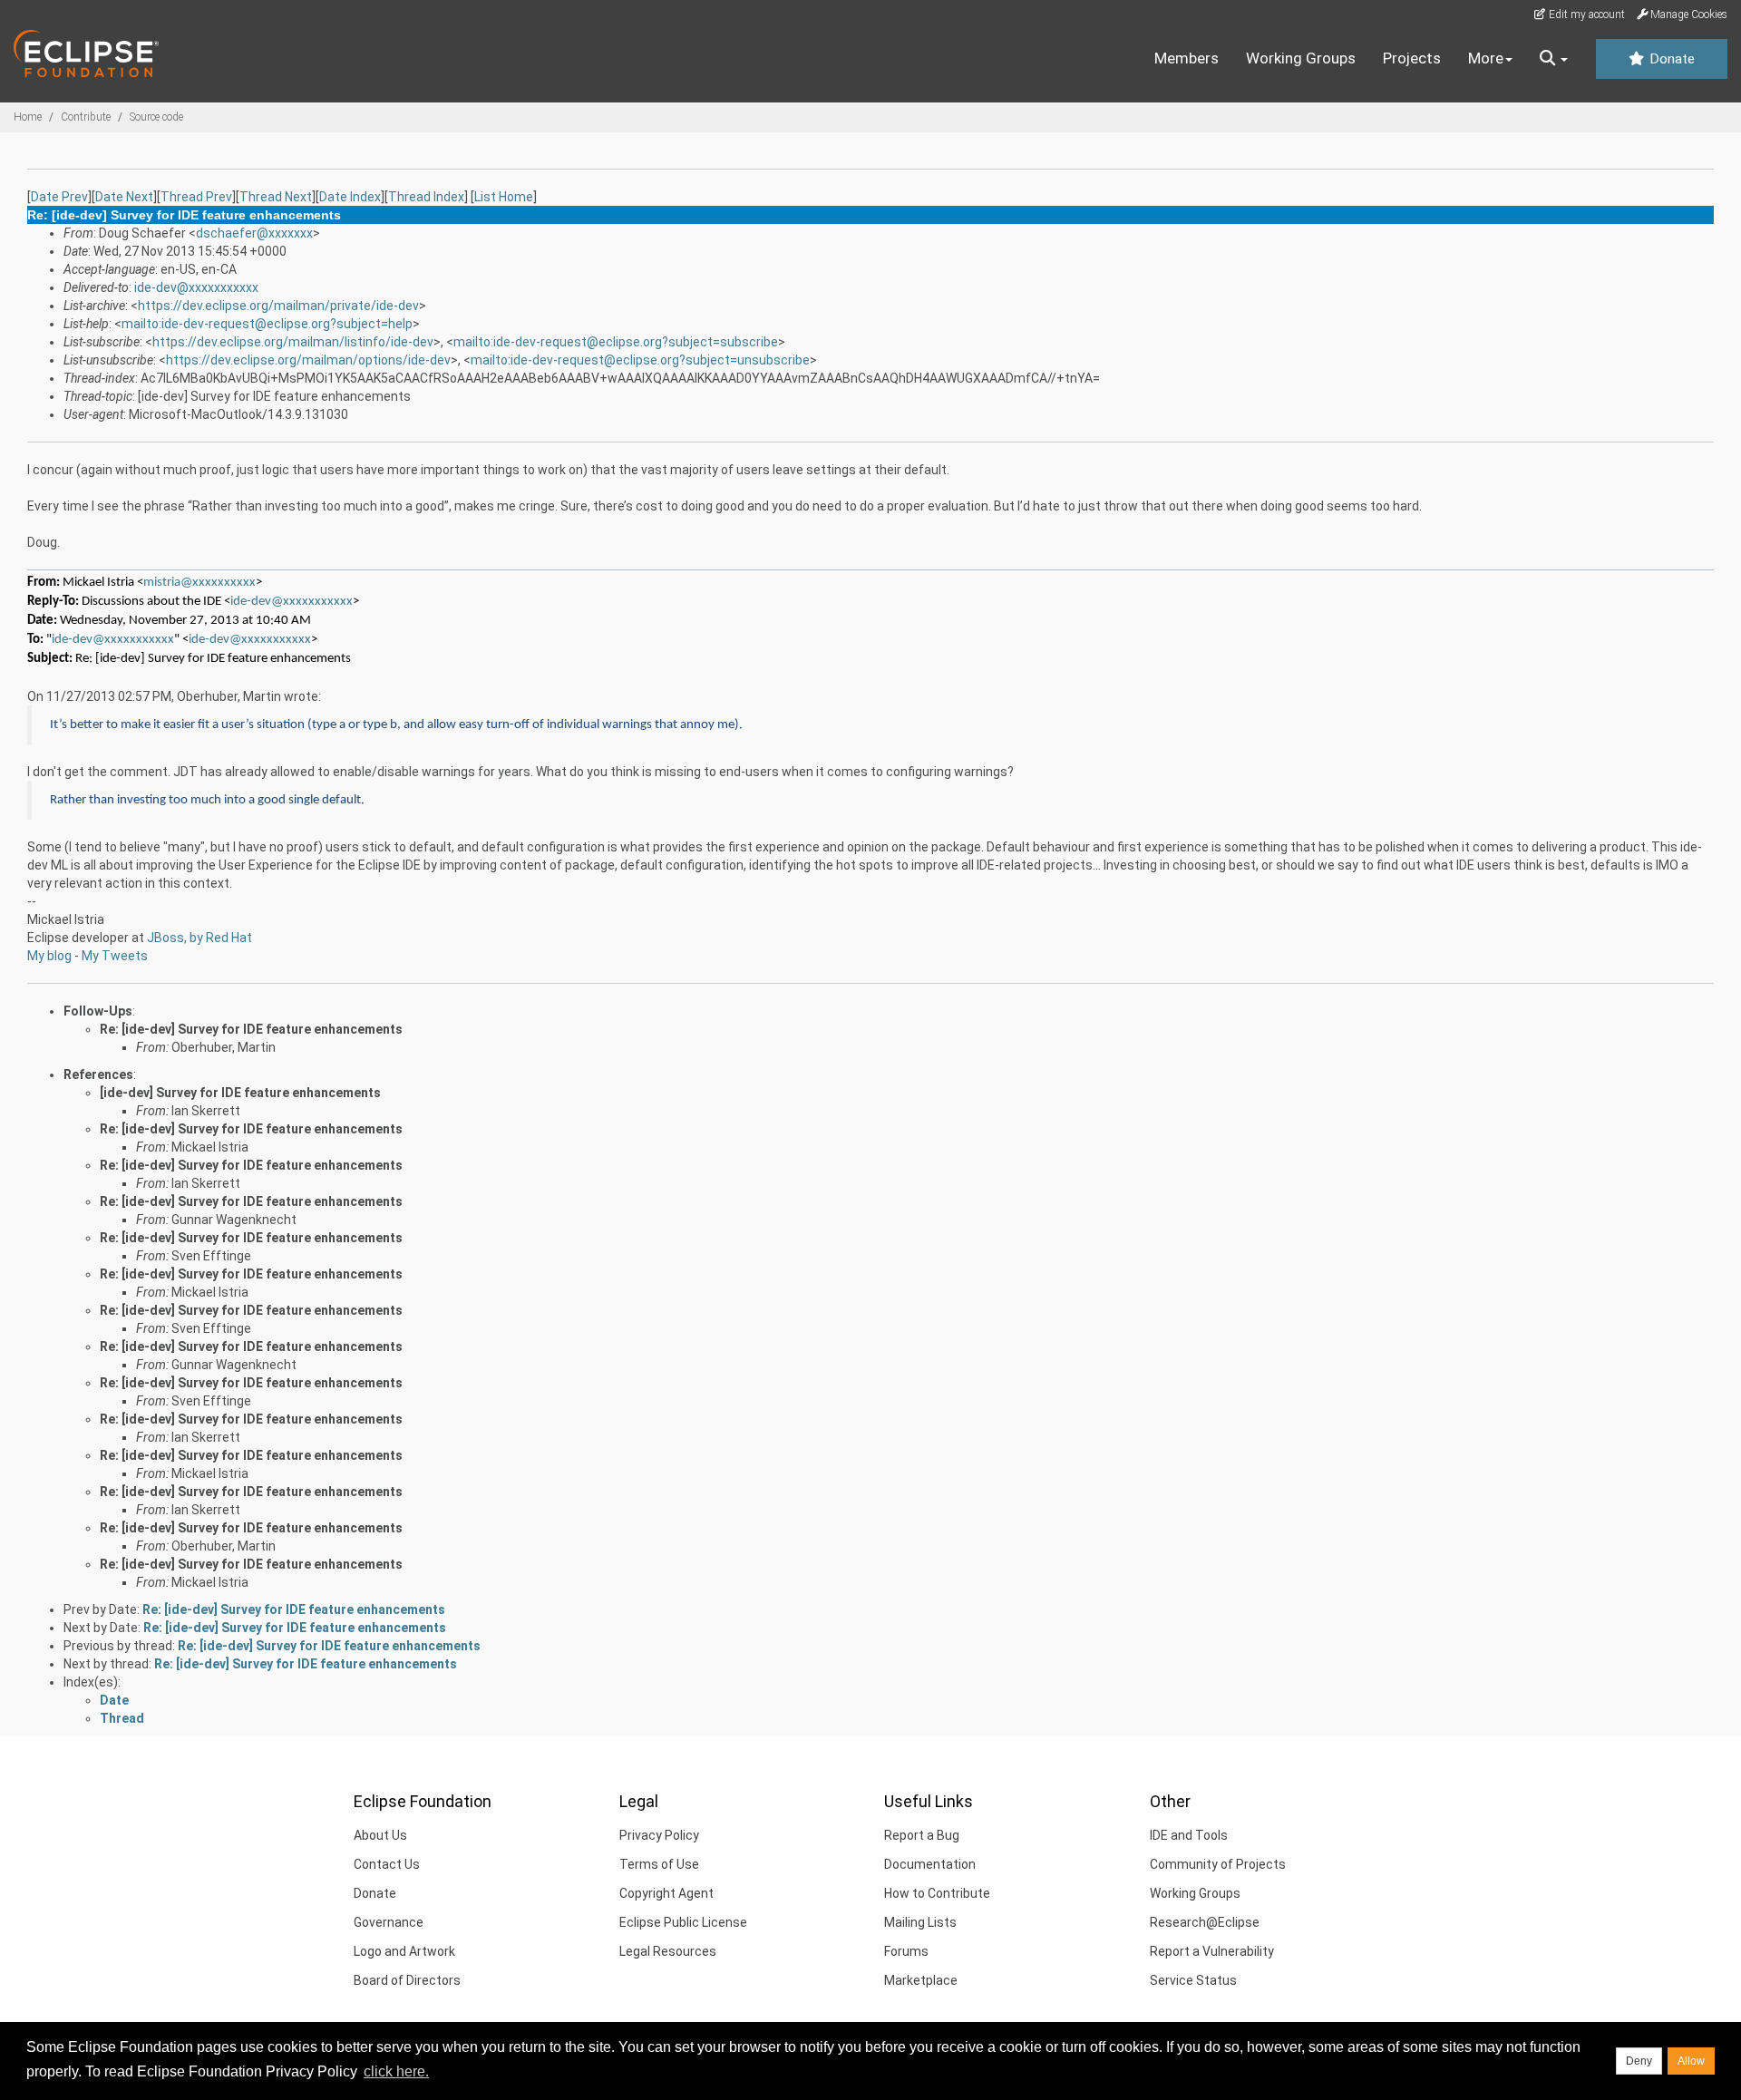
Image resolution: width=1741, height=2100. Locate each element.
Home (28, 117)
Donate (1670, 59)
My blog (49, 956)
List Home (504, 197)
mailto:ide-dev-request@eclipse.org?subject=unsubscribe (640, 360)
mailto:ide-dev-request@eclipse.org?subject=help (267, 324)
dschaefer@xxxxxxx (254, 233)
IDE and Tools (1189, 1835)
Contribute (86, 117)
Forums (906, 1951)
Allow (1691, 2061)
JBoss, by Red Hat (199, 938)
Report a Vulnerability (1212, 1951)
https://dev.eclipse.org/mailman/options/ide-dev (308, 360)
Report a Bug (922, 1835)
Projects (1412, 58)
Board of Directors (407, 1980)
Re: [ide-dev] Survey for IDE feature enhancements (251, 1029)
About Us (380, 1835)
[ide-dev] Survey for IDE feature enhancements (240, 1093)
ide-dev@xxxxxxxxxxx (196, 287)
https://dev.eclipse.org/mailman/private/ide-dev (278, 306)
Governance (389, 1922)
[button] (1554, 59)
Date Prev (59, 197)
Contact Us (387, 1864)
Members (1187, 58)
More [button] (1486, 58)
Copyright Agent (666, 1893)
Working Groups (1301, 58)
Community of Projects (1218, 1864)
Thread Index (426, 197)
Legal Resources (668, 1951)
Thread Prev (196, 197)
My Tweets (115, 956)
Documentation (930, 1864)
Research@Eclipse (1205, 1922)
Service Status (1193, 1980)
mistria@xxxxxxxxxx (199, 583)
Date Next (124, 197)
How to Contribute (937, 1893)
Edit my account (1585, 15)
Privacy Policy (659, 1835)
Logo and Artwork (404, 1951)
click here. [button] (396, 2071)
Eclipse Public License (683, 1922)
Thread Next (276, 197)
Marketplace (921, 1980)
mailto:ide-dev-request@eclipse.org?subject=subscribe (616, 342)
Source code (156, 117)
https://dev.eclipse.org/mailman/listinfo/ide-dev (293, 342)
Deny (1639, 2061)
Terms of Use (659, 1864)
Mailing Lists (920, 1922)
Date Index (350, 197)
